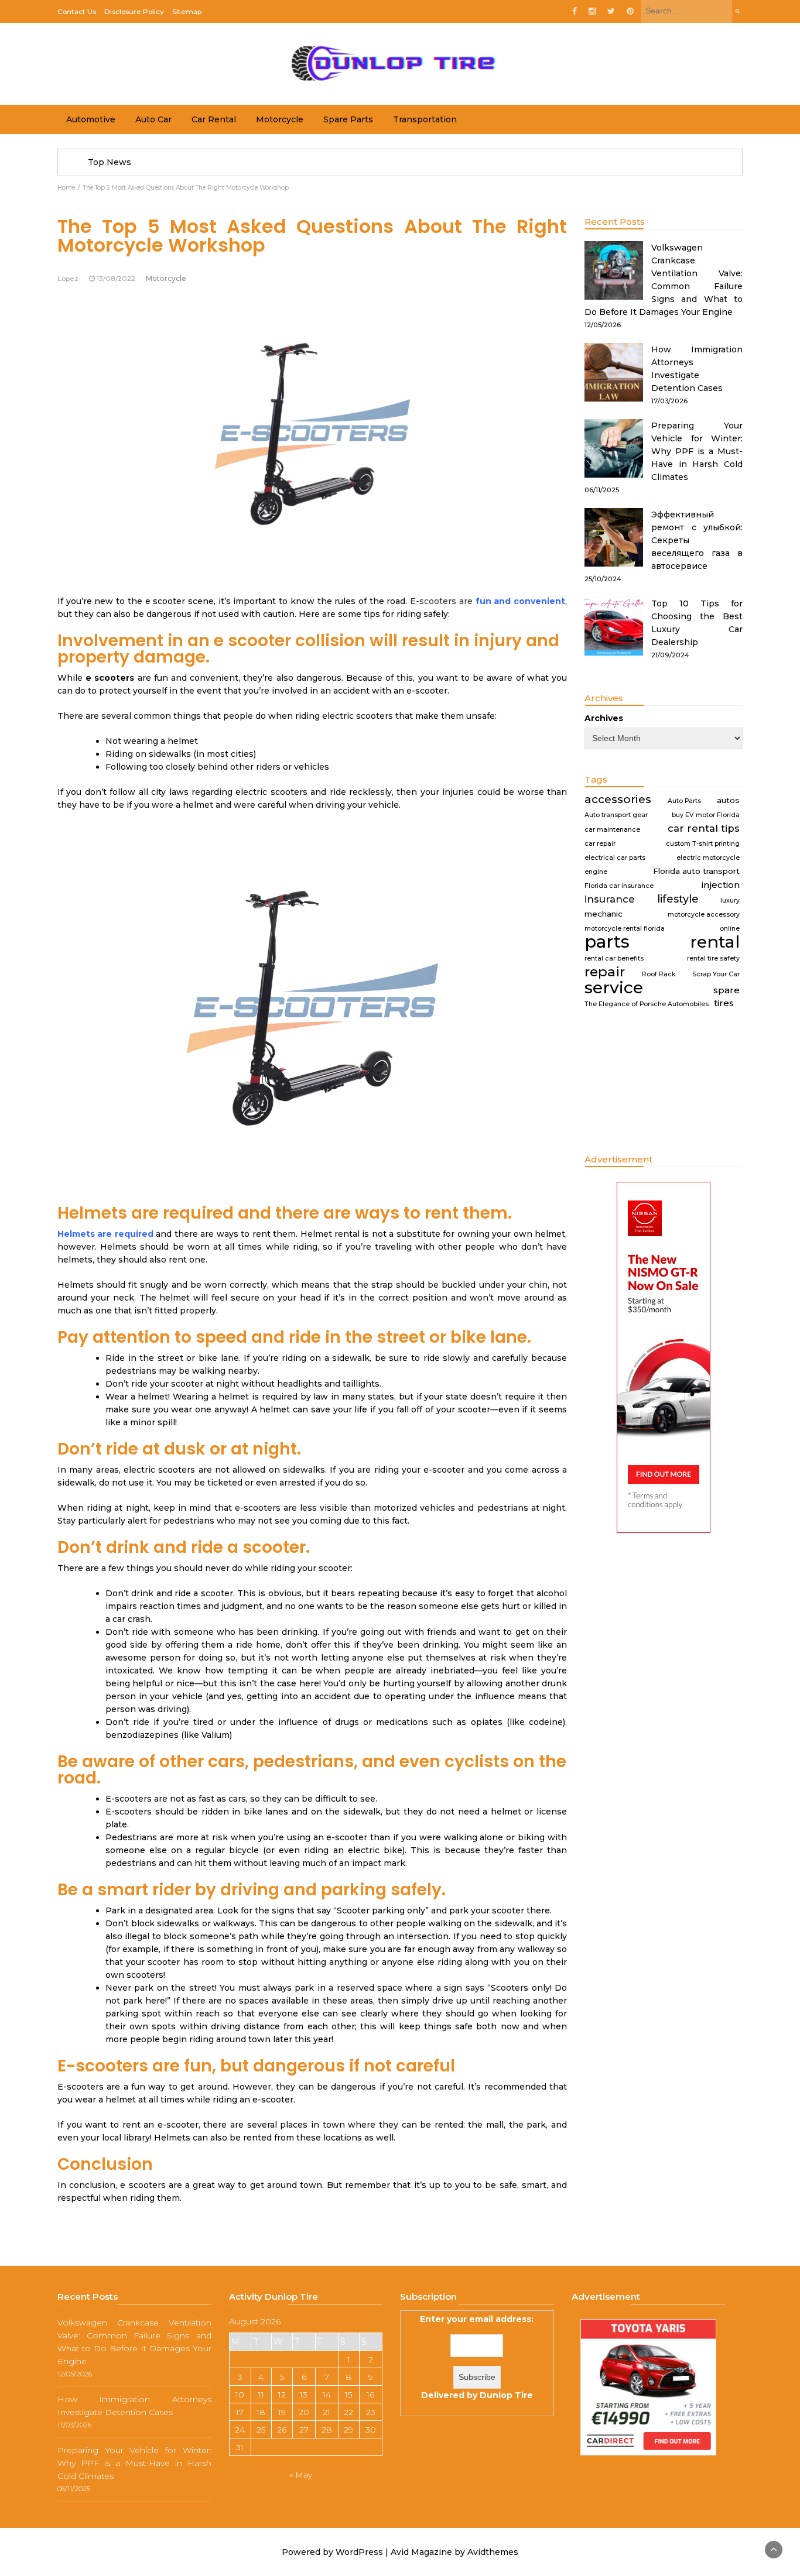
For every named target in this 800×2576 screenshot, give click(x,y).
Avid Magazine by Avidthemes (454, 2552)
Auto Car (153, 119)
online (730, 929)
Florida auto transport (696, 871)
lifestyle (678, 899)
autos (728, 800)
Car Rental (214, 119)
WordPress (359, 2552)
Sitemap (187, 11)
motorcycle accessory (704, 915)
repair (605, 972)
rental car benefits (614, 958)
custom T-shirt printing (703, 844)
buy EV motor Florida (706, 815)
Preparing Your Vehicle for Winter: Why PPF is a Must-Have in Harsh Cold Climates (697, 451)
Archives (604, 718)
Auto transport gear (616, 815)
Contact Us (77, 11)
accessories (618, 800)
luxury (730, 901)
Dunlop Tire (506, 2395)
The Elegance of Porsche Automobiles (647, 1004)
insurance (610, 899)
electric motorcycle (708, 858)
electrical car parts (615, 858)
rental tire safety (713, 958)
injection (721, 885)
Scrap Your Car (716, 974)
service (614, 987)
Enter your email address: (477, 2357)
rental (715, 942)
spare (727, 990)
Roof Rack (659, 974)
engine (596, 872)
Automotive (91, 119)
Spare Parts (348, 119)
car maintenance (612, 830)
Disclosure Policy (134, 11)
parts (607, 942)
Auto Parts (684, 801)
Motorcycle (280, 119)
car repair (600, 844)
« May (301, 2475)
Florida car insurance (619, 886)
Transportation (425, 119)
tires (724, 1003)
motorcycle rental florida (625, 929)
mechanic (604, 914)
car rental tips (704, 828)
